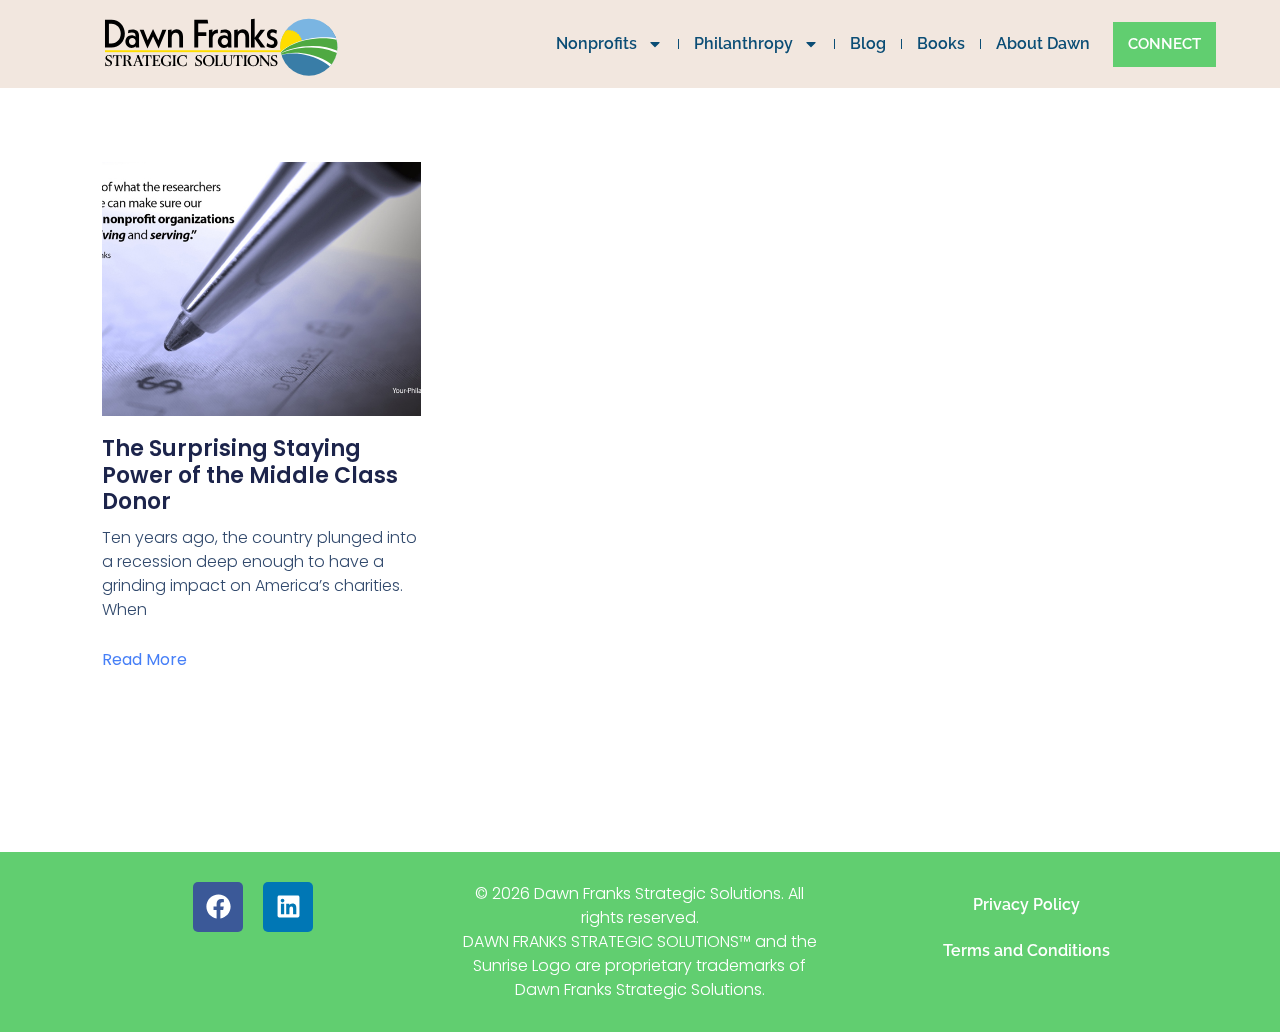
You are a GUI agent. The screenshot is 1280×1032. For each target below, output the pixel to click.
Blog (868, 43)
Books (941, 43)
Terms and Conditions (1026, 950)
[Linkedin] (288, 907)
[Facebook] (218, 907)
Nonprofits (596, 43)
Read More (144, 659)
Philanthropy (743, 43)
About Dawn (1043, 43)
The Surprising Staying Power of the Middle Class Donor (250, 475)
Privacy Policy (1026, 904)
